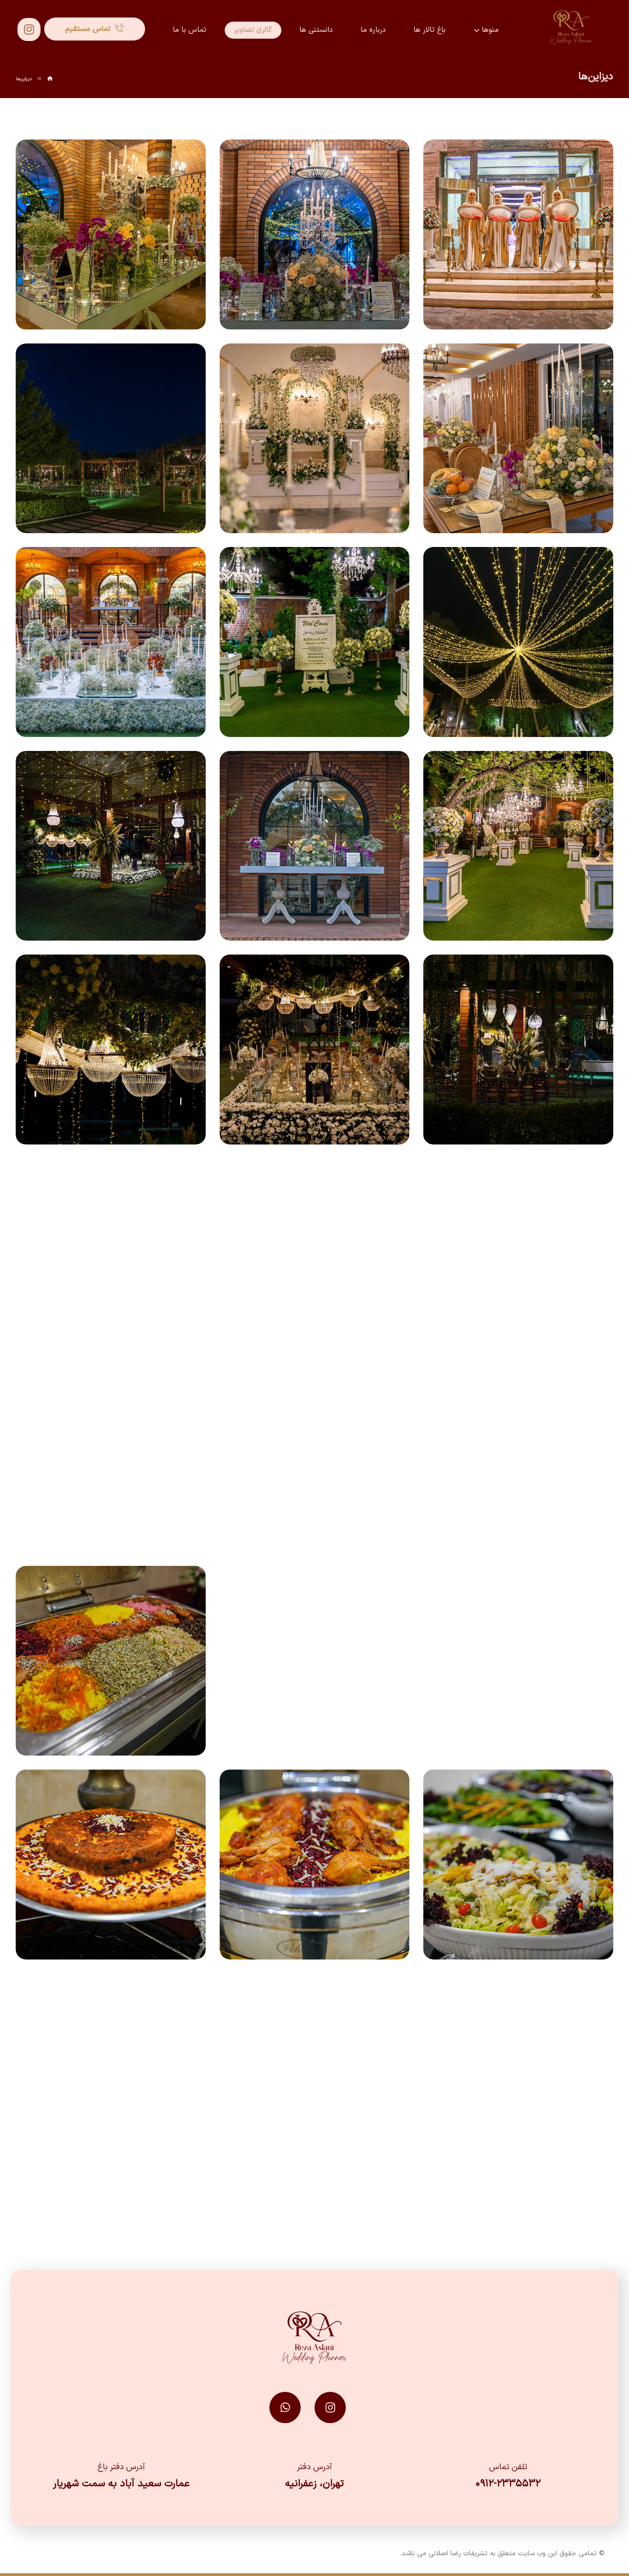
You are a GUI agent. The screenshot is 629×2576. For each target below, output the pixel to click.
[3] (315, 235)
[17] (315, 1050)
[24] (111, 1457)
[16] (518, 1050)
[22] (518, 1457)
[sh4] (315, 1864)
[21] (111, 1253)
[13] (518, 846)
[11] (315, 642)
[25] (518, 1661)
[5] (518, 439)
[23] (315, 1457)
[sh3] (518, 1864)
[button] (29, 29)
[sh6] (518, 2068)
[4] (111, 235)
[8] (111, 439)
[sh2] (111, 1661)
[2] (518, 235)
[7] (315, 439)
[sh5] (111, 1864)
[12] (111, 642)
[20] (315, 1253)
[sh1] (315, 1661)
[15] (111, 846)
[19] (518, 1253)
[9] (518, 642)
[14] (315, 846)
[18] (111, 1050)
